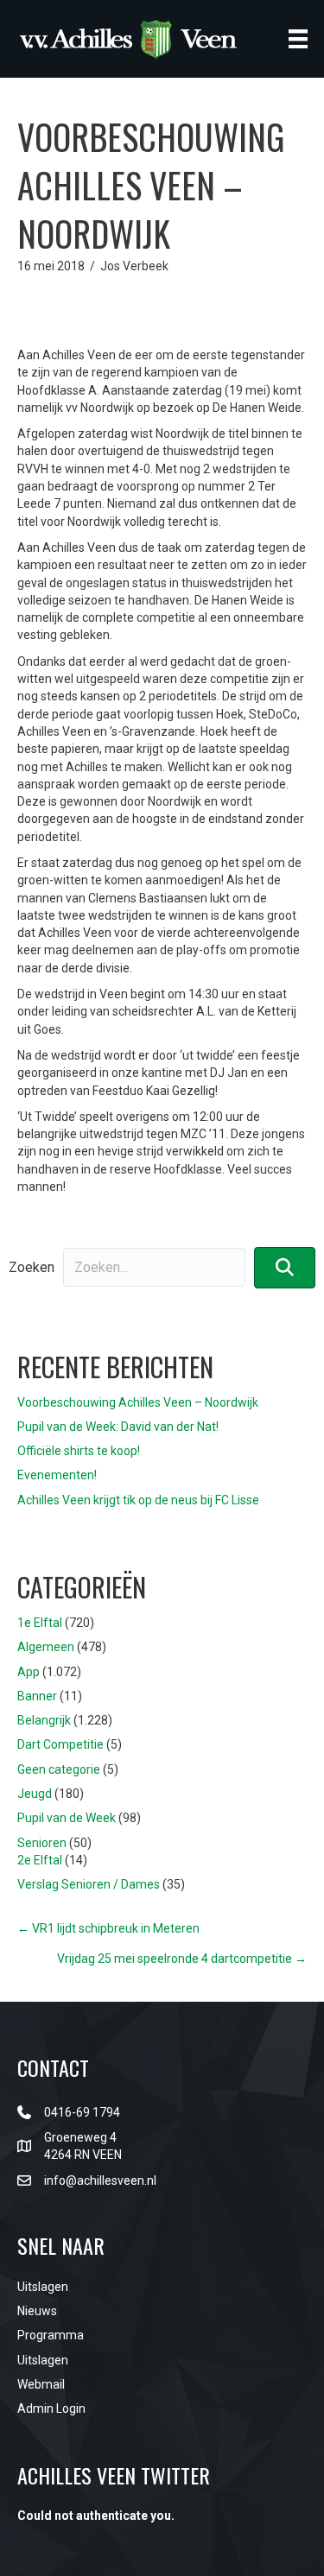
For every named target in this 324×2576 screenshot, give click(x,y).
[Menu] (298, 39)
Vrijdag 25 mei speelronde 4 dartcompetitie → (182, 1959)
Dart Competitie (60, 1744)
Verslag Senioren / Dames (89, 1884)
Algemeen (46, 1647)
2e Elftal (40, 1860)
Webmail (41, 2384)
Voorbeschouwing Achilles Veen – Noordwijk (138, 1402)
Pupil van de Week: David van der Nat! (118, 1427)
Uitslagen (43, 2287)
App (29, 1672)
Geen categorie (59, 1769)
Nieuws (37, 2311)
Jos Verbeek (134, 266)
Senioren (42, 1843)
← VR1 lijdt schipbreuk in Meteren (108, 1928)
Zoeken (32, 1267)
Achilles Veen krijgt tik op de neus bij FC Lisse (138, 1500)
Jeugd (35, 1794)
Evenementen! (57, 1475)
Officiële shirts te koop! (79, 1451)
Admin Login (51, 2408)
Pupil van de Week (67, 1818)
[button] (285, 1267)
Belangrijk (44, 1720)
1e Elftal (40, 1623)
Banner (37, 1696)
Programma (51, 2335)
